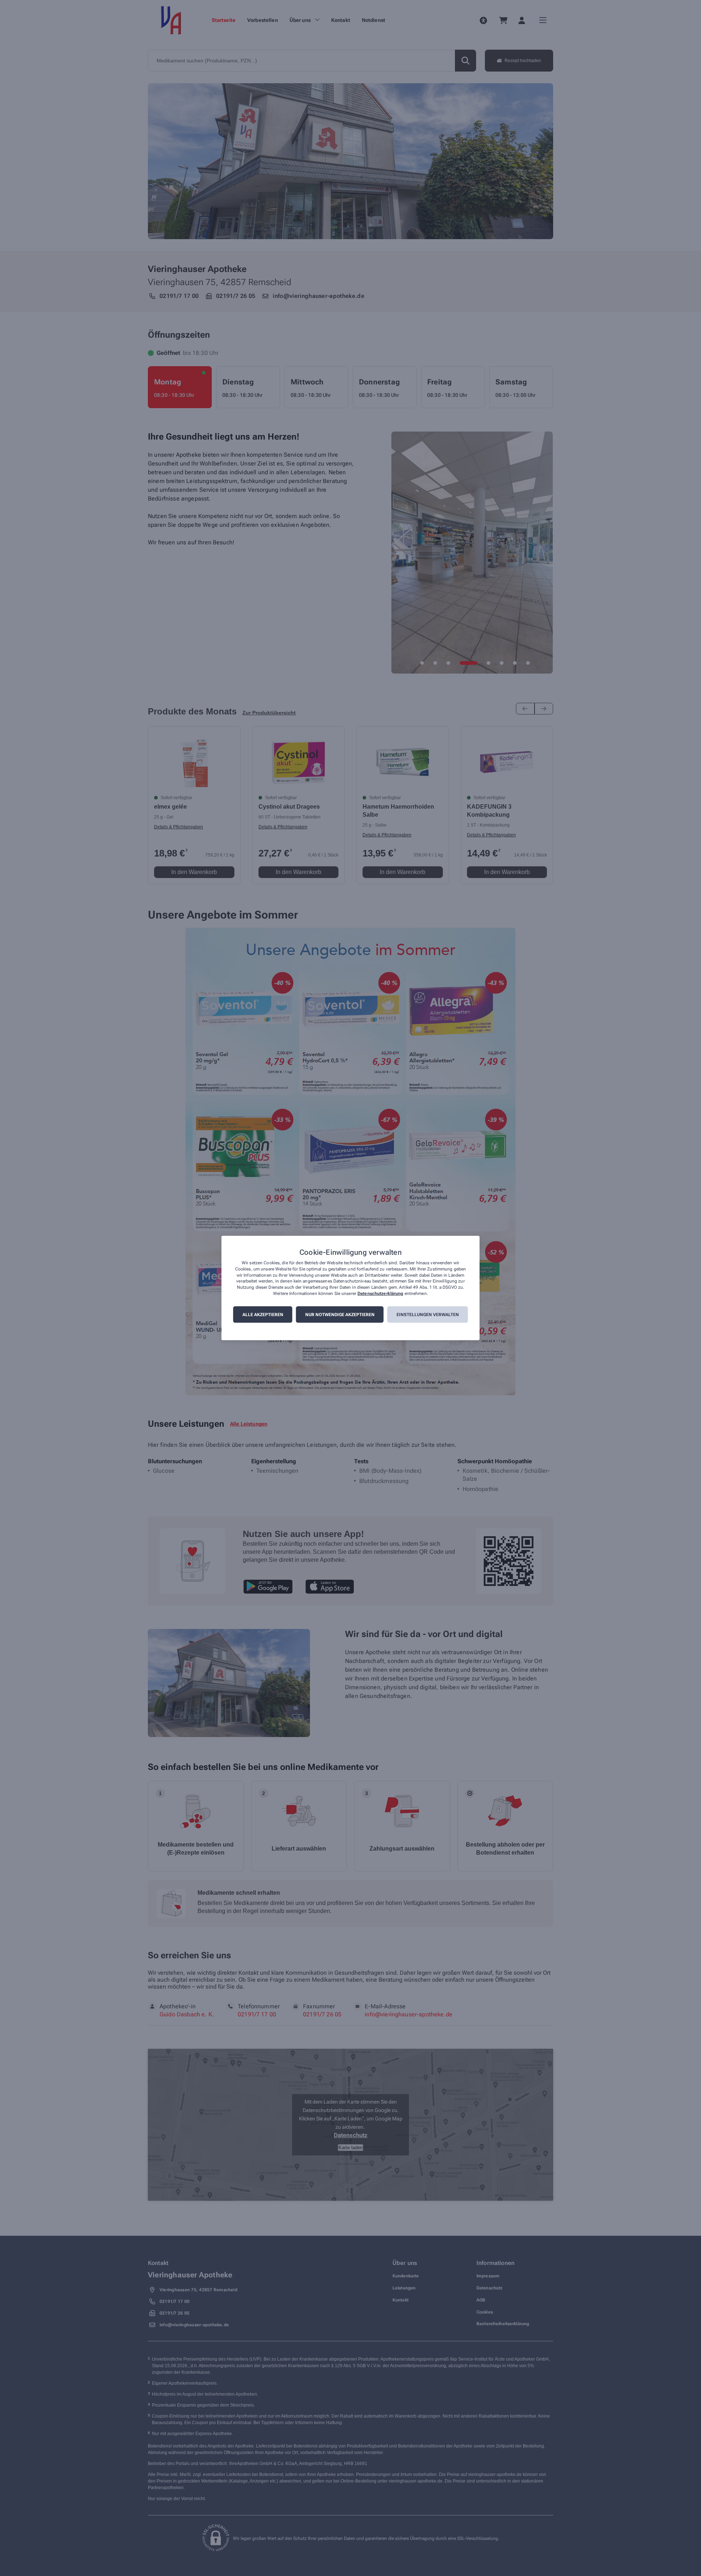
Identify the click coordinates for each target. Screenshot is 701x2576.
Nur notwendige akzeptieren (340, 1315)
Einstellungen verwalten (428, 1315)
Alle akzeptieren (263, 1315)
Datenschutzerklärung (380, 1293)
